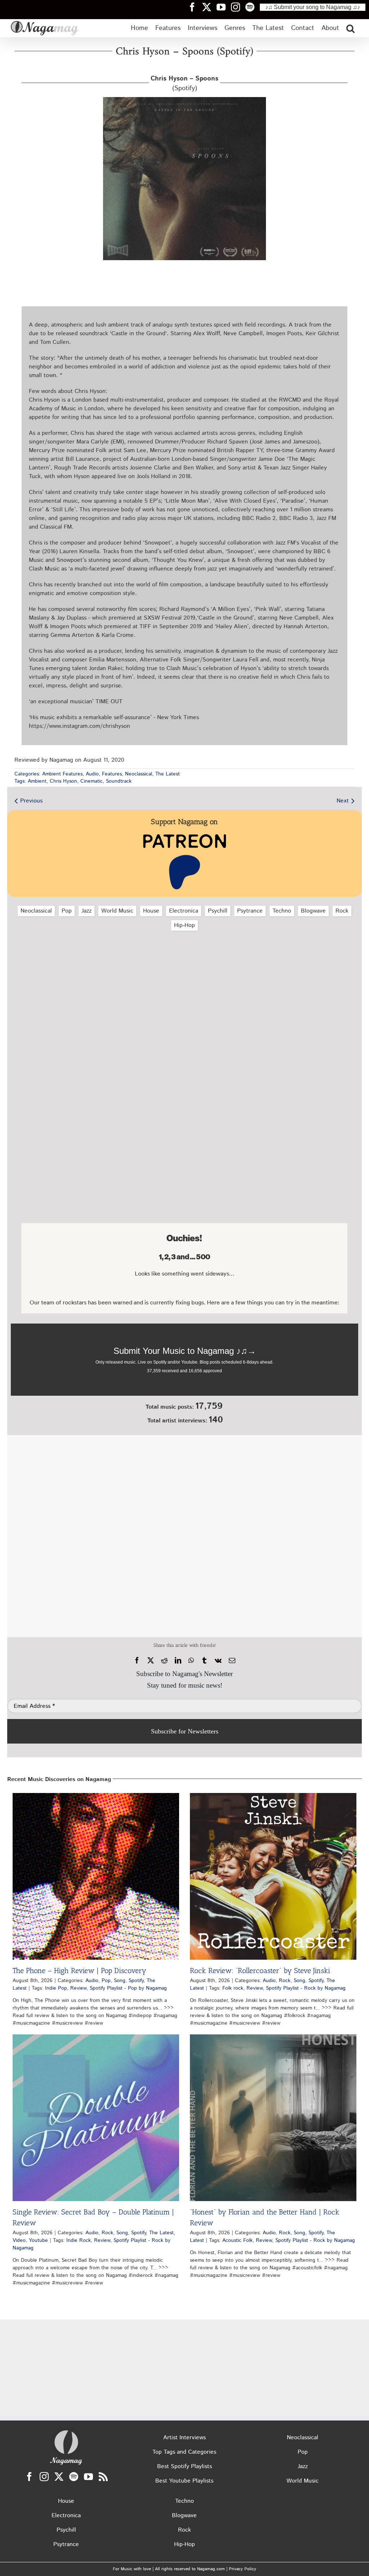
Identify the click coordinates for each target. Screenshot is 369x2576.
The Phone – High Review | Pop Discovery (79, 1971)
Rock (342, 911)
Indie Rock (79, 2240)
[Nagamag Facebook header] (195, 7)
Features (112, 774)
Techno (282, 911)
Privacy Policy (243, 2569)
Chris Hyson (63, 781)
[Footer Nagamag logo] (66, 2432)
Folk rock (233, 1988)
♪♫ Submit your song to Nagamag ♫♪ (313, 7)
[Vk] (218, 1661)
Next (343, 801)
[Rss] (103, 2477)
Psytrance (250, 911)
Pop (67, 911)
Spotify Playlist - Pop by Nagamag (128, 1988)
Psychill (218, 911)
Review (78, 1988)
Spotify (136, 1981)
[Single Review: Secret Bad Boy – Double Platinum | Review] (96, 2118)
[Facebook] (137, 1661)
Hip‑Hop (184, 925)
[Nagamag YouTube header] (224, 7)
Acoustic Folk (237, 2240)
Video (19, 2240)
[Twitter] (59, 2477)
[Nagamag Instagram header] (238, 7)
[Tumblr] (204, 1661)
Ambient (37, 781)
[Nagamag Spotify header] (253, 7)
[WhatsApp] (191, 1661)
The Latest (168, 774)
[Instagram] (44, 2477)
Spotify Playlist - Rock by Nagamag (306, 1988)
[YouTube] (88, 2477)
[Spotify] (74, 2477)
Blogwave (313, 911)
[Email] (232, 1661)
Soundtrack (119, 781)
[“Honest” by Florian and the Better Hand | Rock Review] (273, 2118)
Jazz (86, 911)
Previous (31, 801)
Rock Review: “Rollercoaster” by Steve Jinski (260, 1971)
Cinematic (92, 781)
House (151, 911)
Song (120, 1981)
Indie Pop (56, 1988)
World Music (117, 911)
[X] (151, 1661)
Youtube (38, 2240)
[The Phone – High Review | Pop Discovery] (96, 1876)
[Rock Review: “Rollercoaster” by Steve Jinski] (273, 1876)
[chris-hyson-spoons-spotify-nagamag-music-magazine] (184, 100)
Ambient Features (62, 774)
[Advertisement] (184, 975)
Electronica (184, 911)
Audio (92, 774)
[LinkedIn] (178, 1661)
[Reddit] (164, 1661)
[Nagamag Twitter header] (209, 7)
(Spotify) (184, 84)
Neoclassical (139, 774)
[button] (350, 28)
